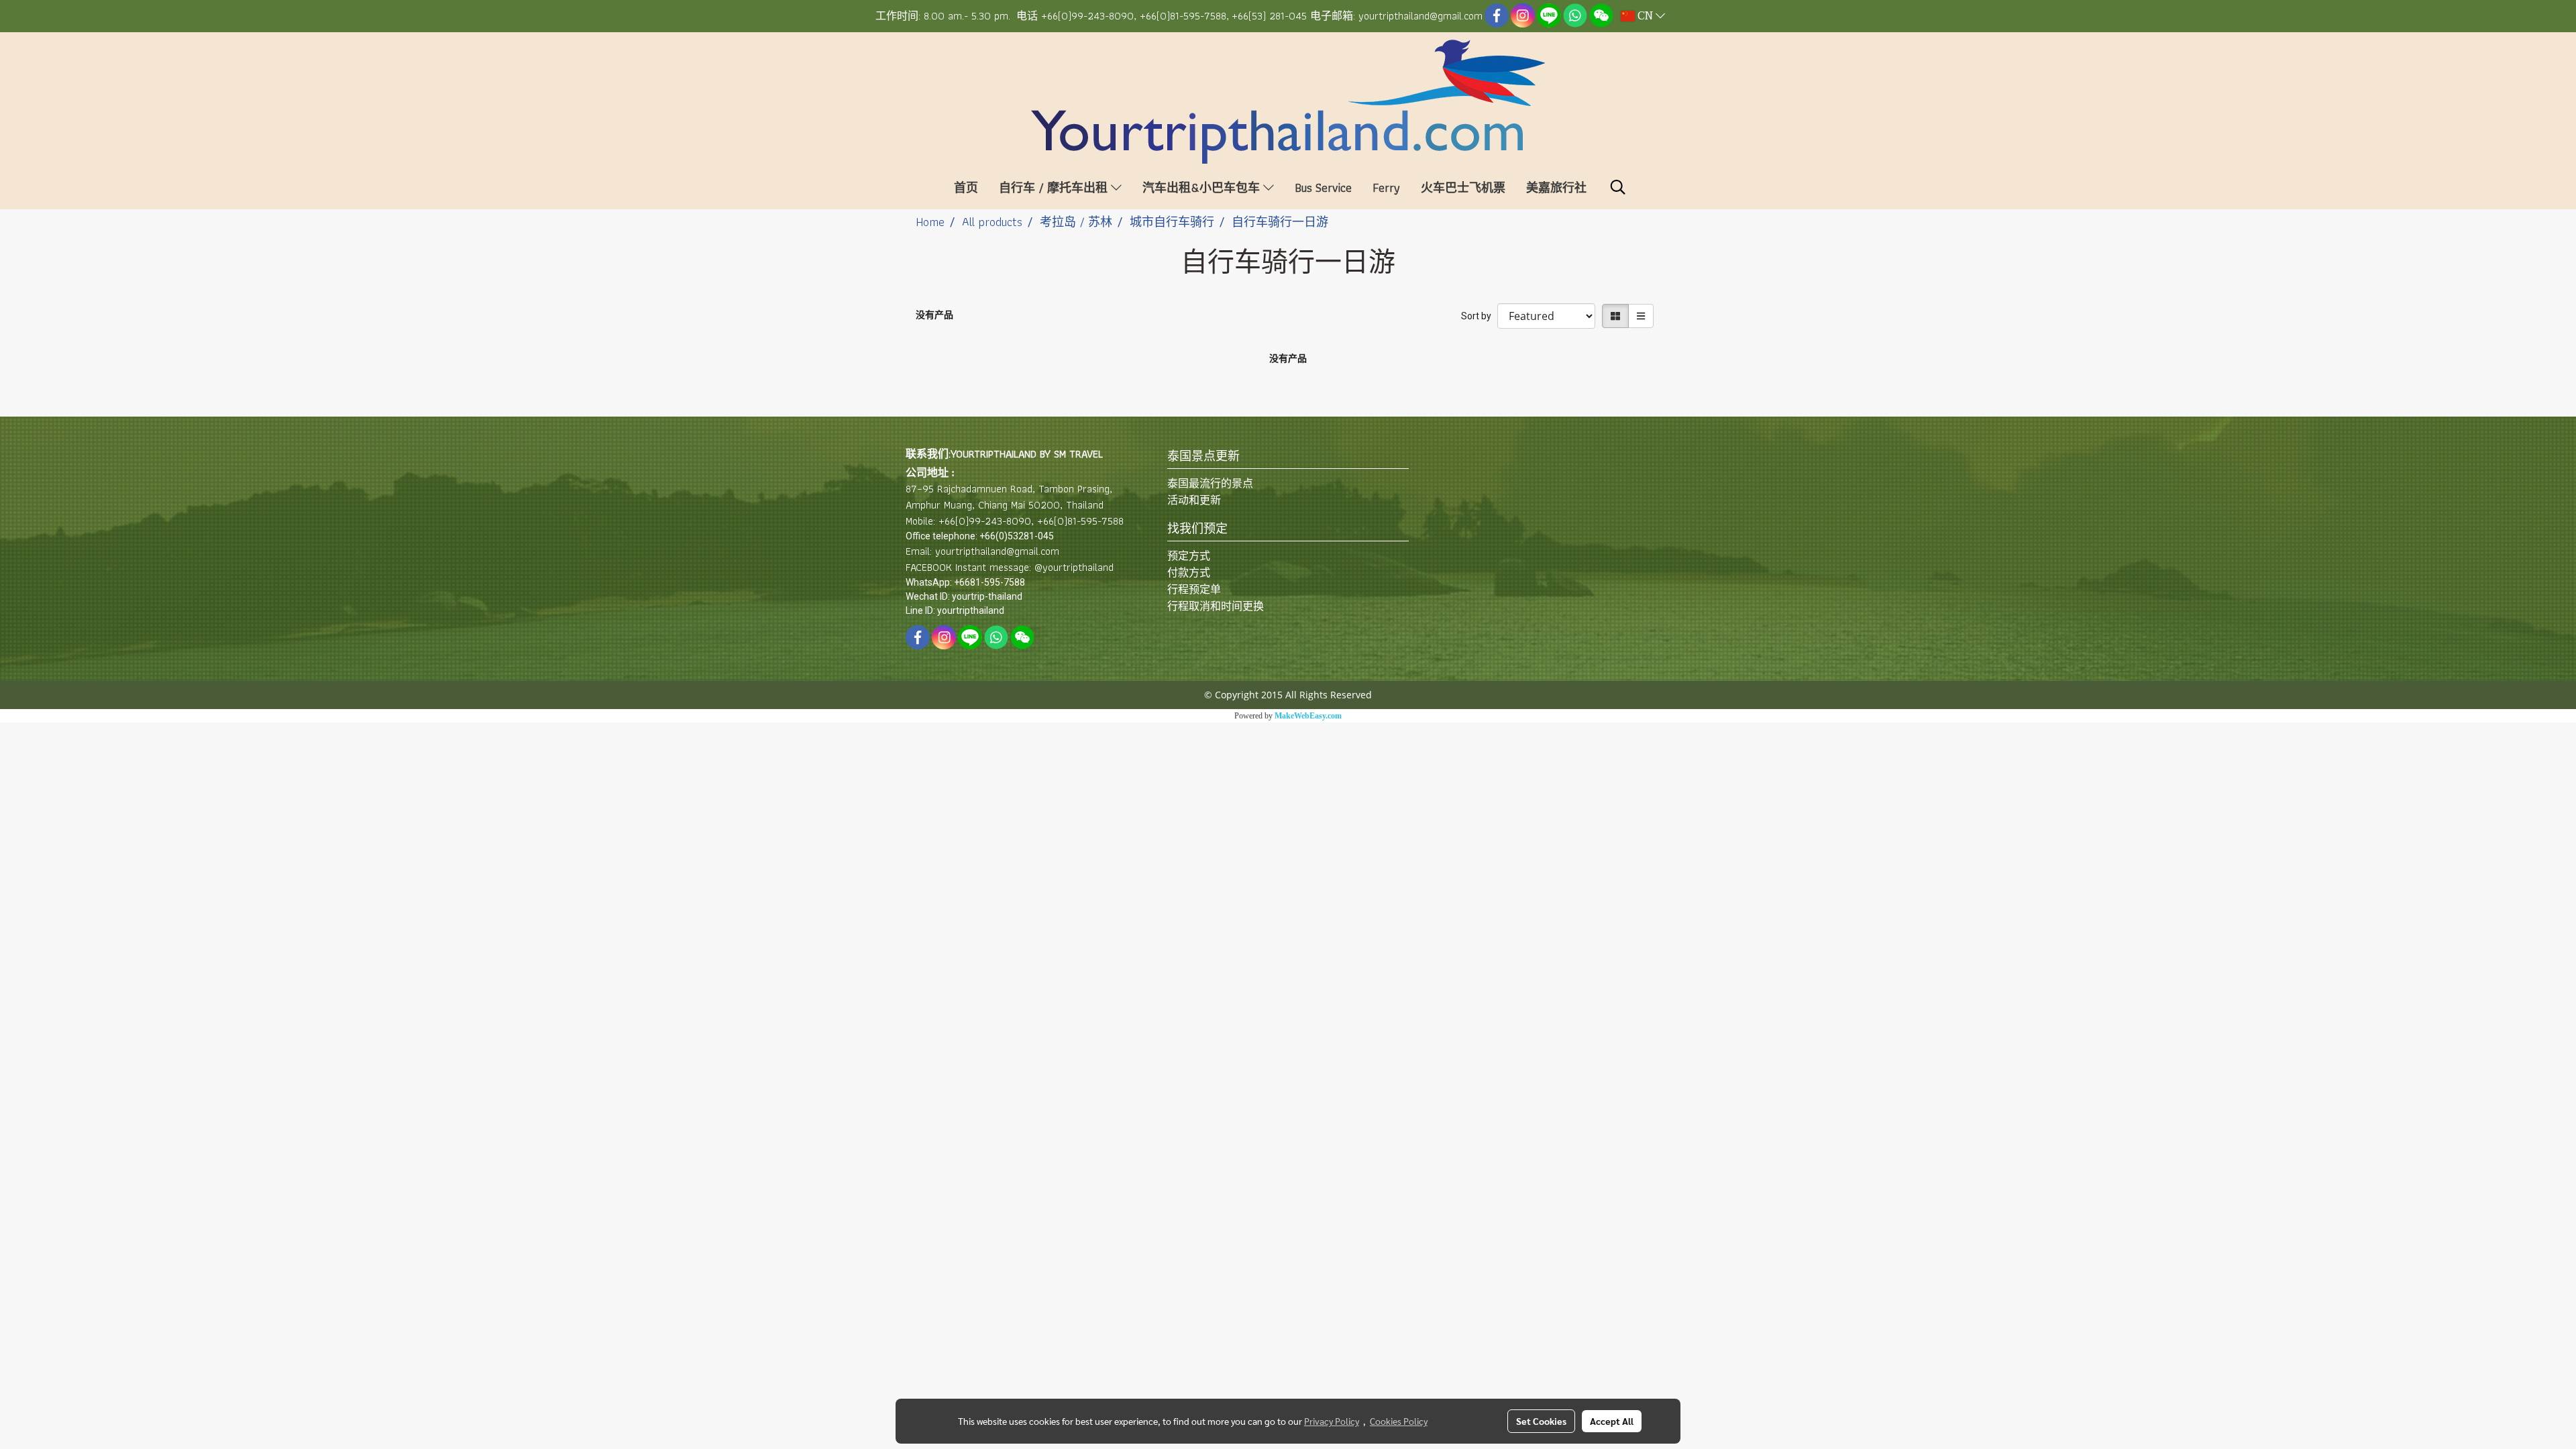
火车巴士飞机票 (1463, 187)
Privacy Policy (1332, 1421)
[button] (1618, 187)
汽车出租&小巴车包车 (1203, 187)
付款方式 (1189, 573)
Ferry (1386, 187)
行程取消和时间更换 (1216, 606)
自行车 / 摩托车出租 (1055, 187)
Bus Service (1323, 187)
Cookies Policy (1399, 1421)
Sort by (1479, 316)
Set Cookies (1541, 1421)
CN (1645, 16)
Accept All (1612, 1421)
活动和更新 (1194, 500)
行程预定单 (1194, 589)
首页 (966, 187)
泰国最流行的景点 (1210, 483)
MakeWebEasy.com (1308, 716)
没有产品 (934, 315)
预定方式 (1189, 556)
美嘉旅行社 (1556, 187)
